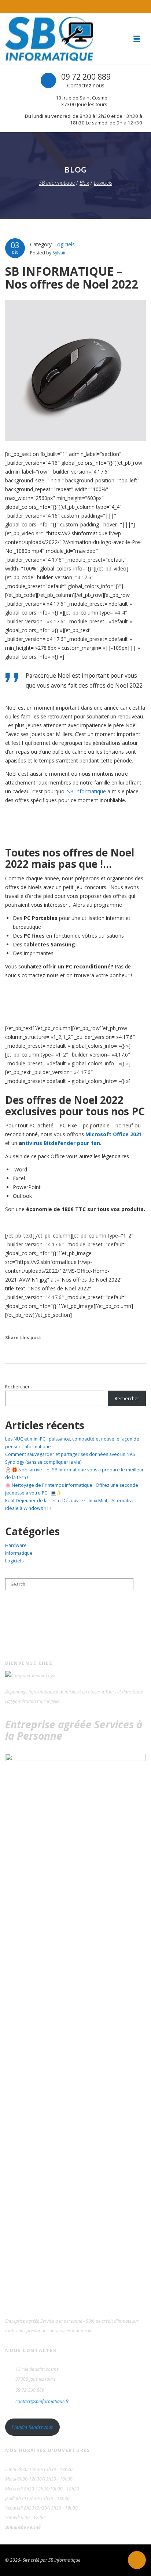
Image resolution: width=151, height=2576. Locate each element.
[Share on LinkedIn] (100, 1338)
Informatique (19, 1553)
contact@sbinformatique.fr (42, 2401)
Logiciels (65, 244)
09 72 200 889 (86, 77)
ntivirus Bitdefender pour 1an (61, 1143)
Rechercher (17, 1387)
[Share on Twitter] (69, 1338)
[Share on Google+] (84, 1338)
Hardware (16, 1545)
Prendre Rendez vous (32, 2427)
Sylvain (60, 253)
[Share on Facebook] (54, 1338)
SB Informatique (86, 791)
